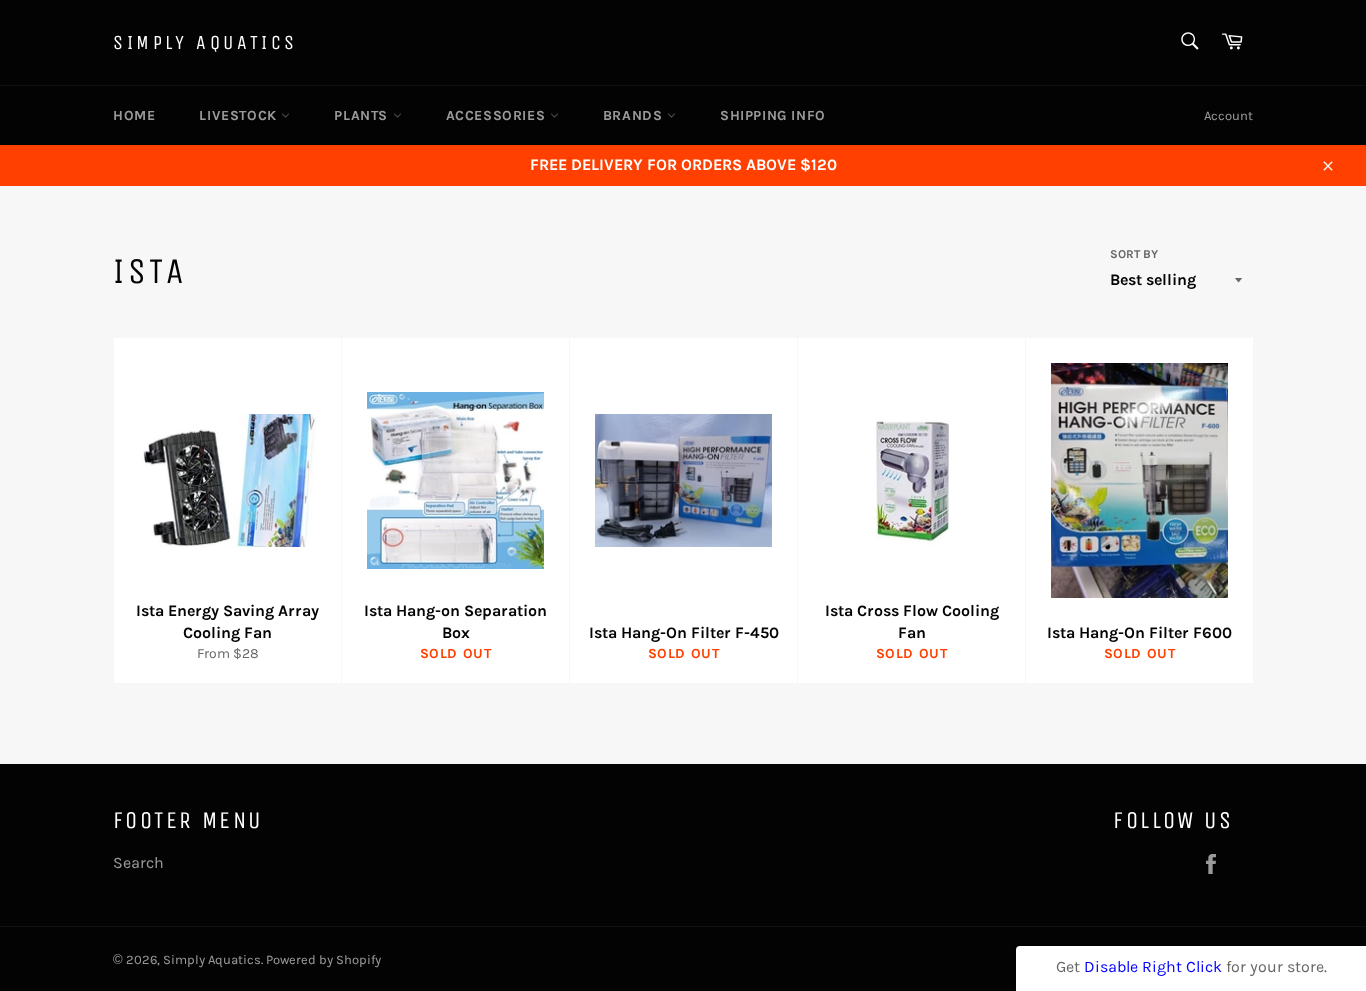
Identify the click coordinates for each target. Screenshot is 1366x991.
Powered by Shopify (323, 959)
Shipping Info (773, 115)
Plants (363, 115)
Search (138, 862)
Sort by (1134, 254)
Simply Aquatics (205, 42)
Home (134, 115)
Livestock (240, 115)
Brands (635, 115)
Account (1228, 115)
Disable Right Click (1153, 966)
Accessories (498, 115)
